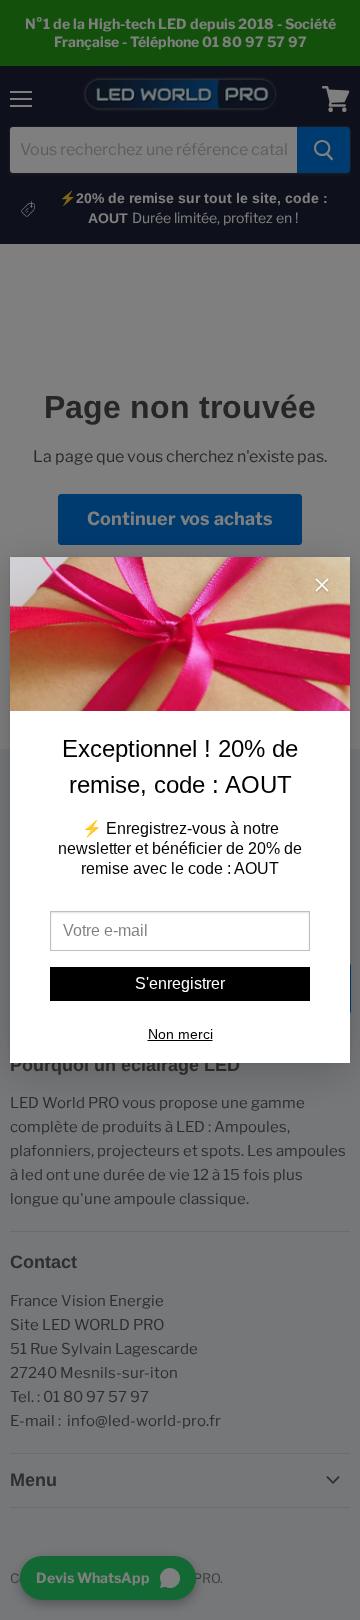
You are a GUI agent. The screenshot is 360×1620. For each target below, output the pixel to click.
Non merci (180, 1034)
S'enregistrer (180, 983)
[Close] (322, 587)
